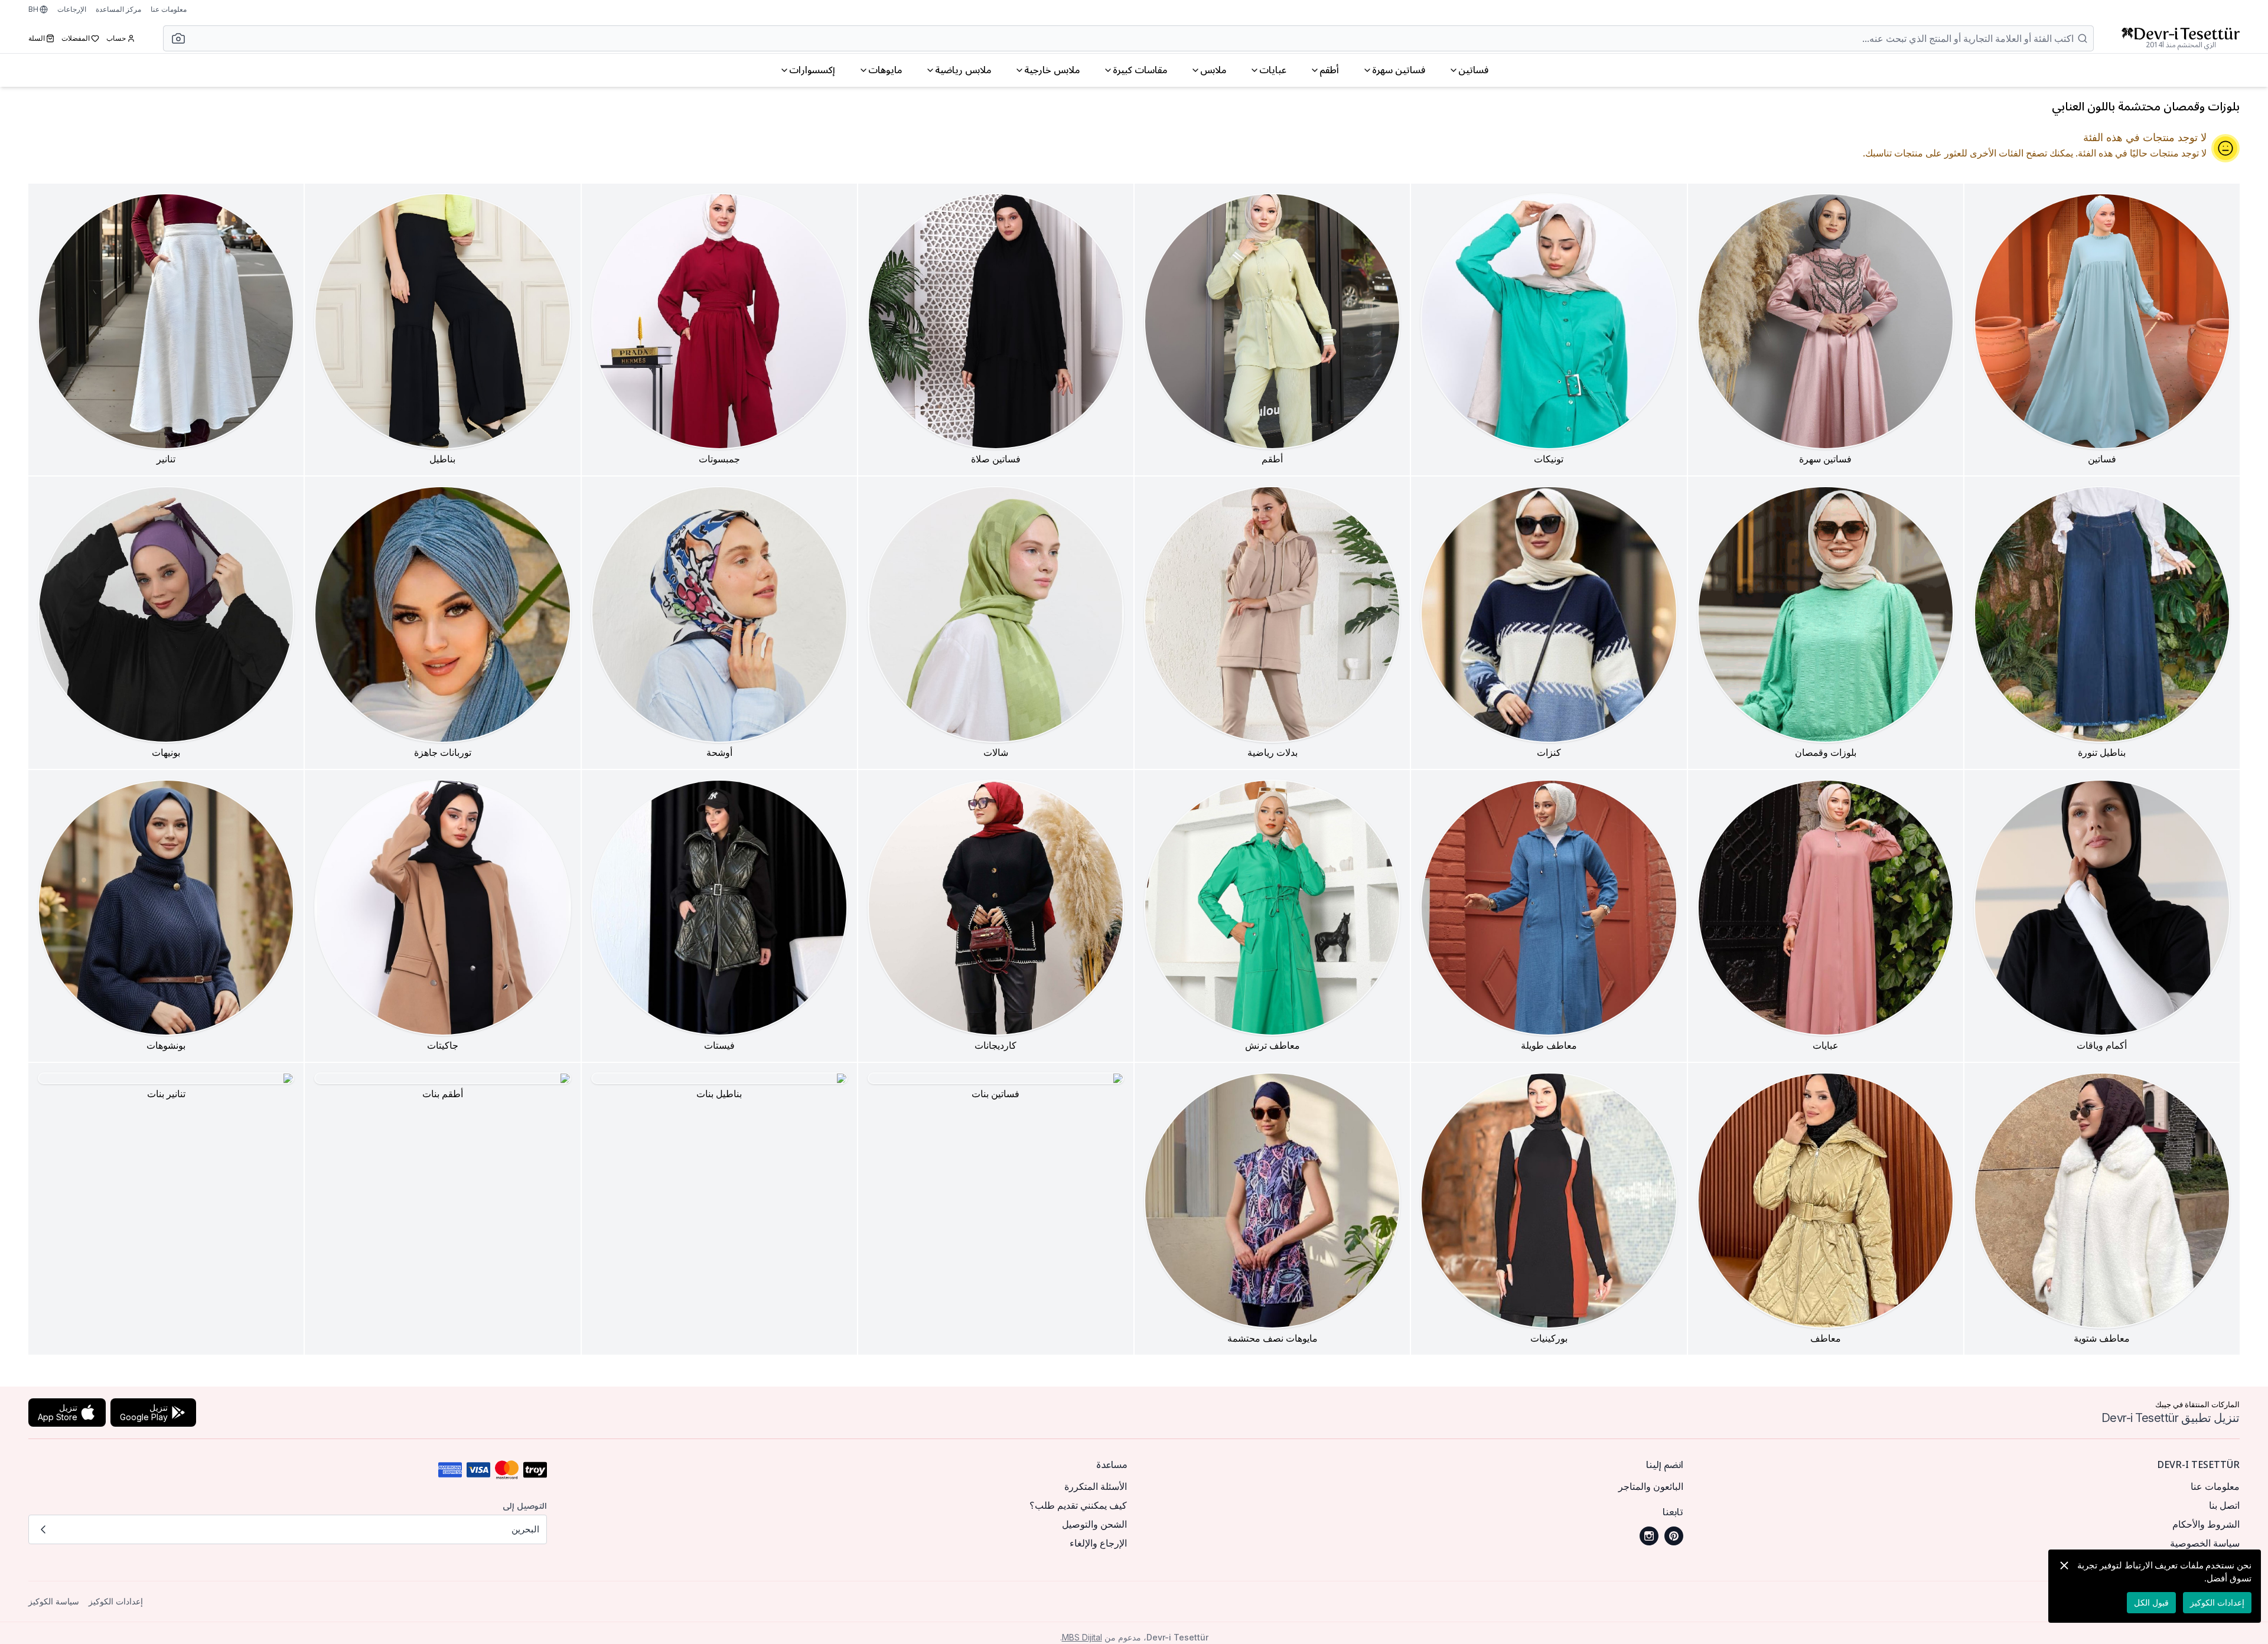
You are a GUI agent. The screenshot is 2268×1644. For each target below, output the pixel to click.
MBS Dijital (1082, 1637)
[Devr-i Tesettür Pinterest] (1674, 1536)
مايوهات (885, 70)
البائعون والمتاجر (1651, 1486)
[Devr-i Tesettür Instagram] (1649, 1536)
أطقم (1329, 70)
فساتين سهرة (1399, 70)
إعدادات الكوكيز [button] (116, 1601)
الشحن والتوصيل (1094, 1524)
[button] (175, 38)
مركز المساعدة (118, 9)
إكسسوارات (812, 70)
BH (33, 9)
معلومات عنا (169, 9)
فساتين (1473, 70)
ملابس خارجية (1052, 70)
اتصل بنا (2224, 1505)
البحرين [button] (525, 1529)
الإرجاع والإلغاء (1098, 1543)
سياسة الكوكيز (54, 1601)
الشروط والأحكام (2206, 1524)
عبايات (1273, 70)
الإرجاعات (72, 9)
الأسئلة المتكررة (1096, 1486)
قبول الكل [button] (2151, 1602)
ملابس (1213, 70)
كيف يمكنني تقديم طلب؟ (1078, 1505)
